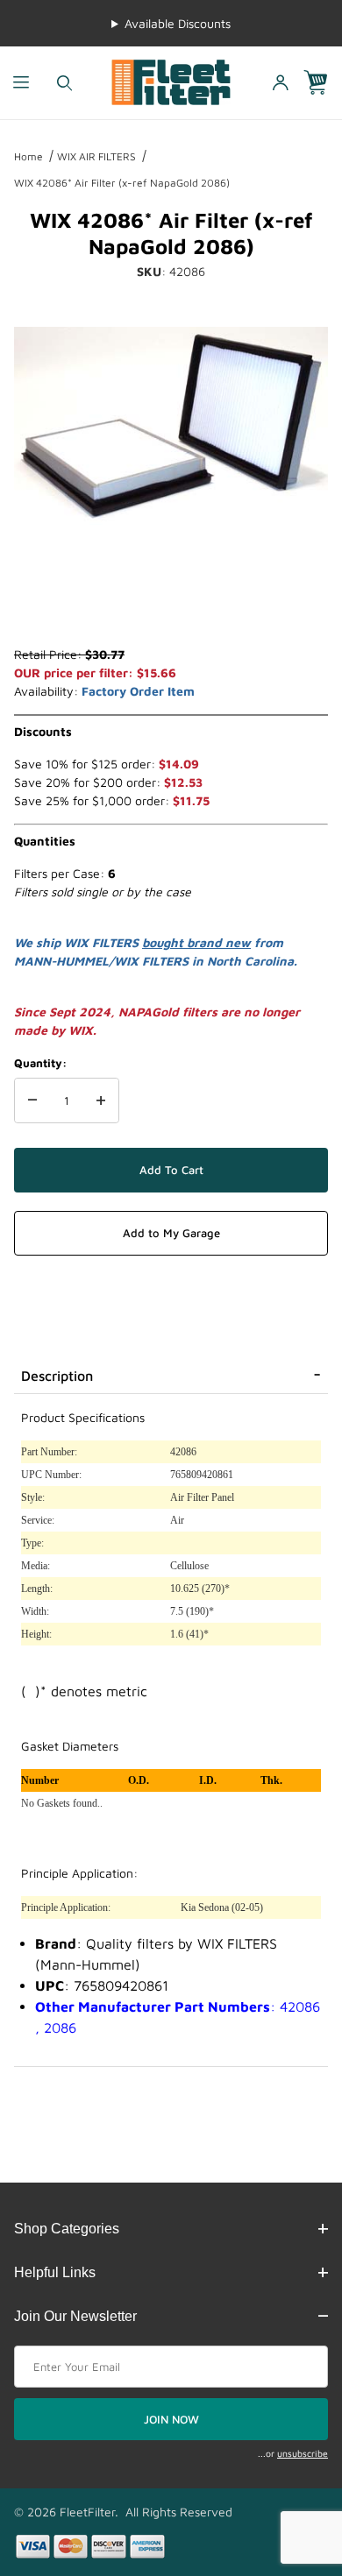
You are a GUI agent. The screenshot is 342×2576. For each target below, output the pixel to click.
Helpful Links (55, 2272)
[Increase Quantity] (101, 1100)
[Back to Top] (289, 2466)
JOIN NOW (171, 2419)
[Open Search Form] (64, 83)
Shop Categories (67, 2229)
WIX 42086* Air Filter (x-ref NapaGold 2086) (122, 183)
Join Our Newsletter (75, 2316)
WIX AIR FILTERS (96, 156)
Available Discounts (178, 23)
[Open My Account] (281, 83)
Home (28, 156)
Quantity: (40, 1063)
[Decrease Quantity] (32, 1100)
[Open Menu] (21, 83)
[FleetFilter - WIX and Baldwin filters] (171, 81)
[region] (171, 603)
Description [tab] (57, 1376)
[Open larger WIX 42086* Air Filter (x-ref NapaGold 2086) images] (171, 426)
